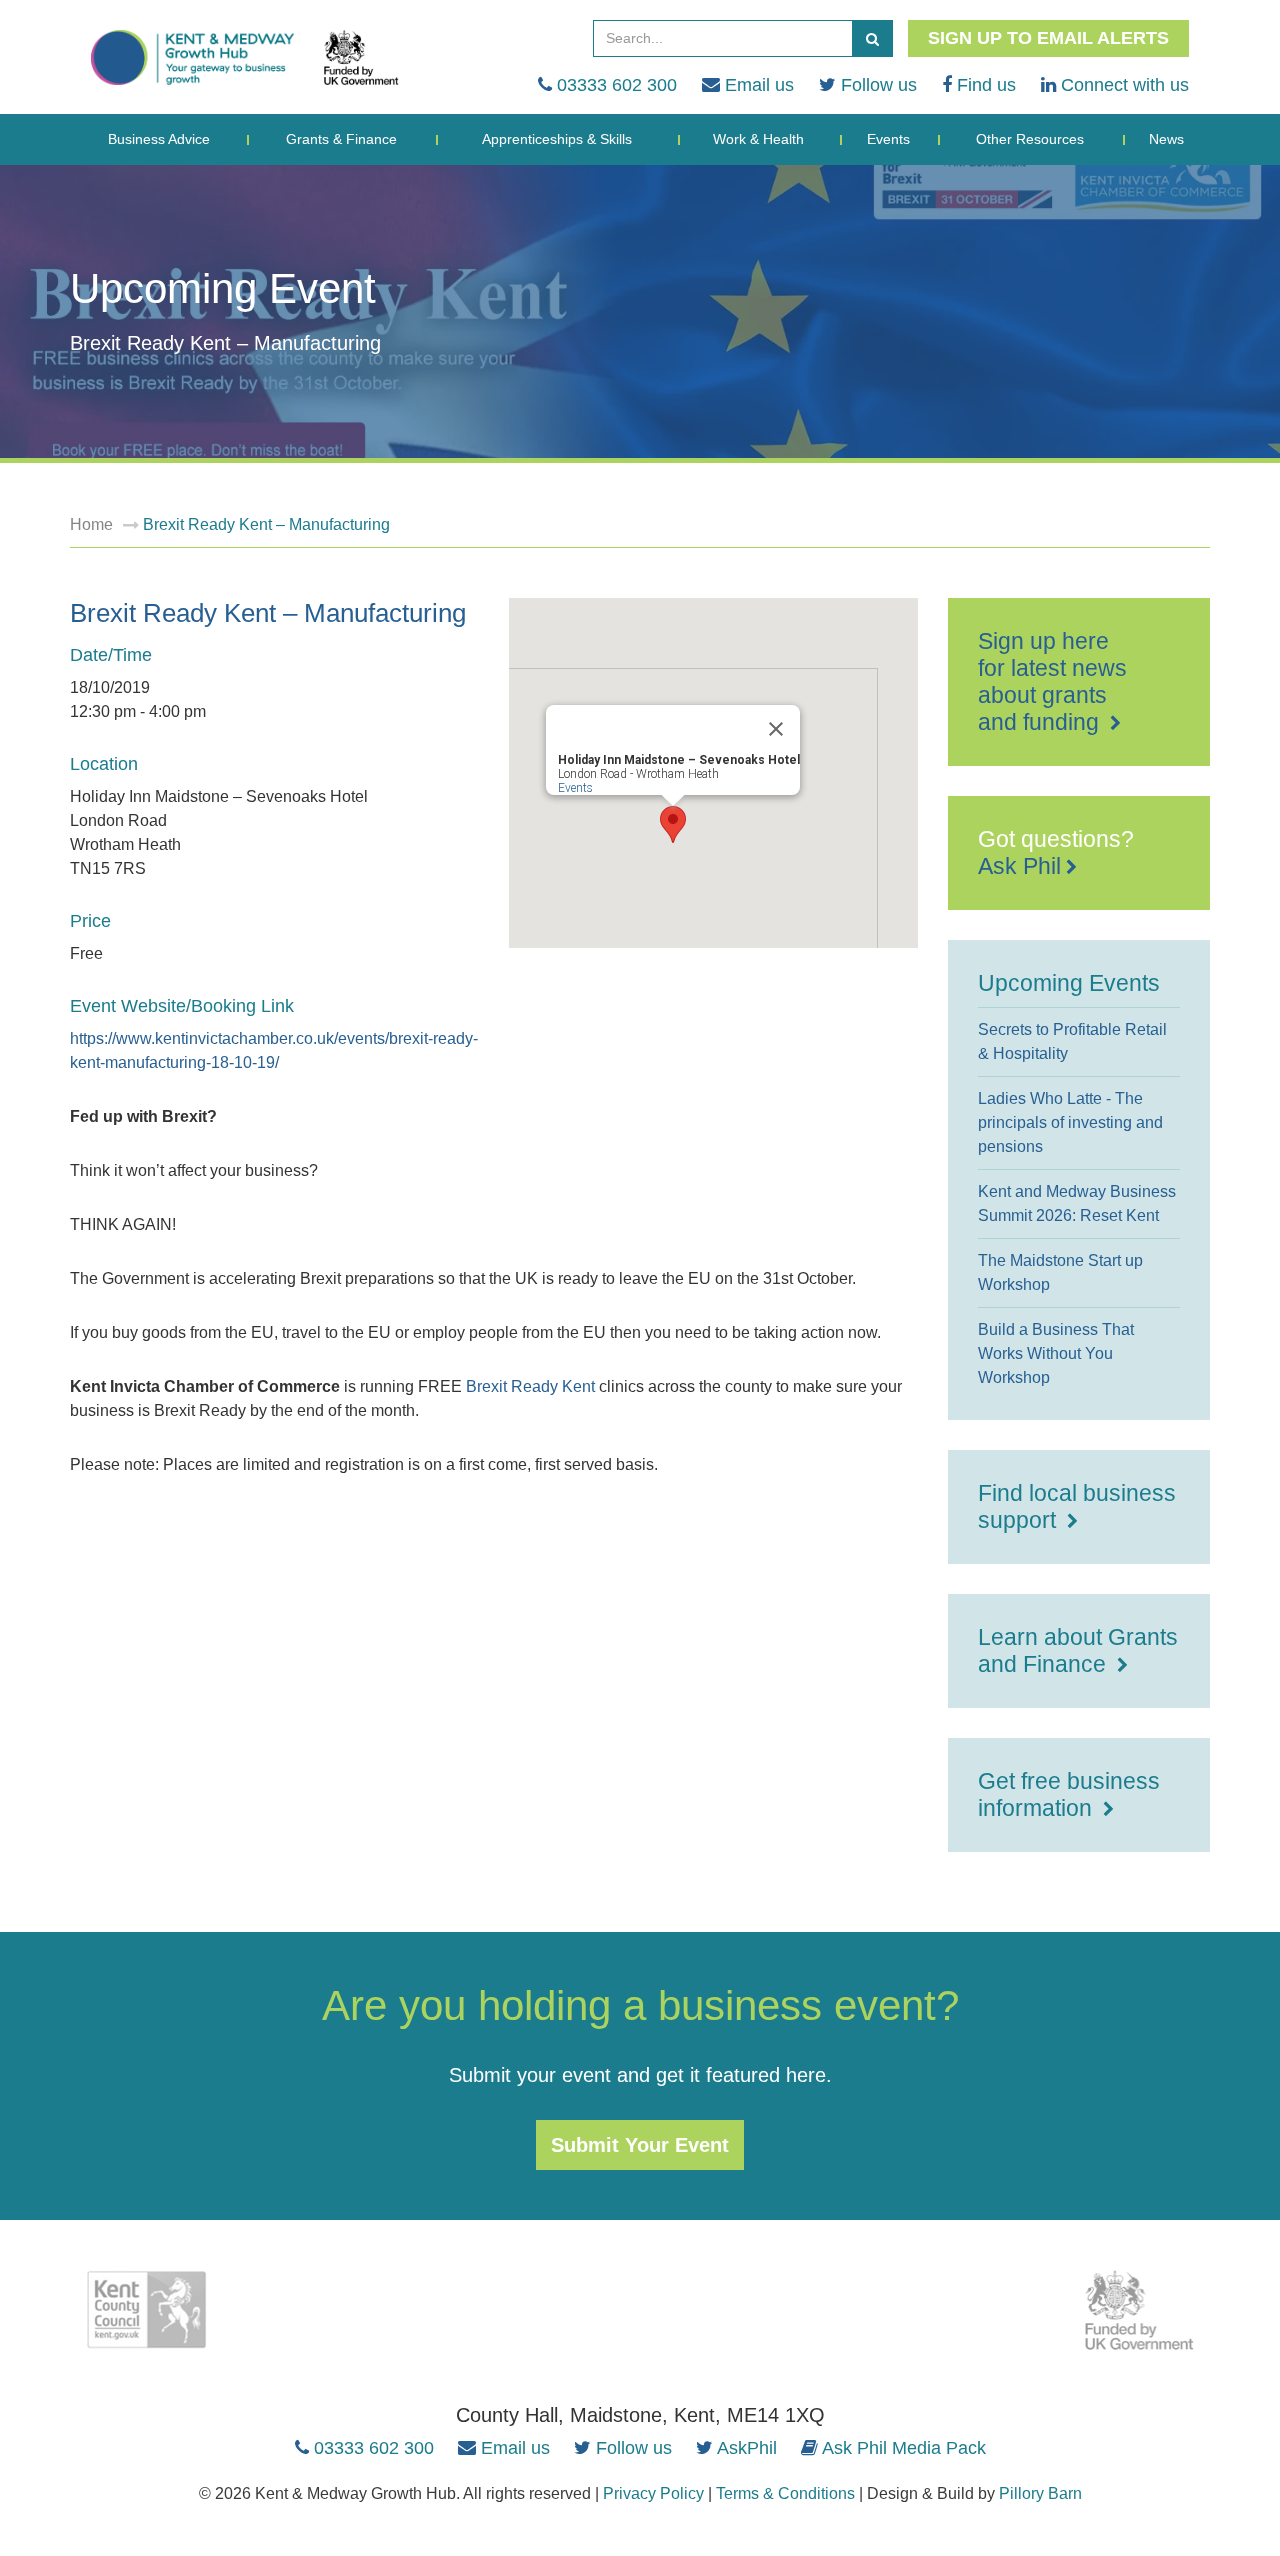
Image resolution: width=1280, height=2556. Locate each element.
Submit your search (872, 38)
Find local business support (1077, 1506)
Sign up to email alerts (1048, 38)
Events (888, 139)
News (1166, 139)
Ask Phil (1019, 866)
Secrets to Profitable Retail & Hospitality (1072, 1041)
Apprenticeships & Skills (557, 139)
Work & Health (758, 139)
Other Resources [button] (1030, 139)
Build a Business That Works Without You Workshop (1056, 1353)
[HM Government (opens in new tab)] (1140, 2310)
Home (91, 524)
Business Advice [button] (159, 139)
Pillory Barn (1040, 2493)
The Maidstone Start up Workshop (1060, 1272)
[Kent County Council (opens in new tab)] (146, 2310)
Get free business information (1069, 1794)
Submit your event (640, 2145)
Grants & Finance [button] (341, 139)
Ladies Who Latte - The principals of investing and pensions (1070, 1122)
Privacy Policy (653, 2493)
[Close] (776, 729)
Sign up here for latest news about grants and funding (1052, 681)
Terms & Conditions (785, 2493)
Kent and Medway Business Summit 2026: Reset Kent (1077, 1203)
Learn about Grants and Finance (1078, 1650)
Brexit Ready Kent (530, 1386)
